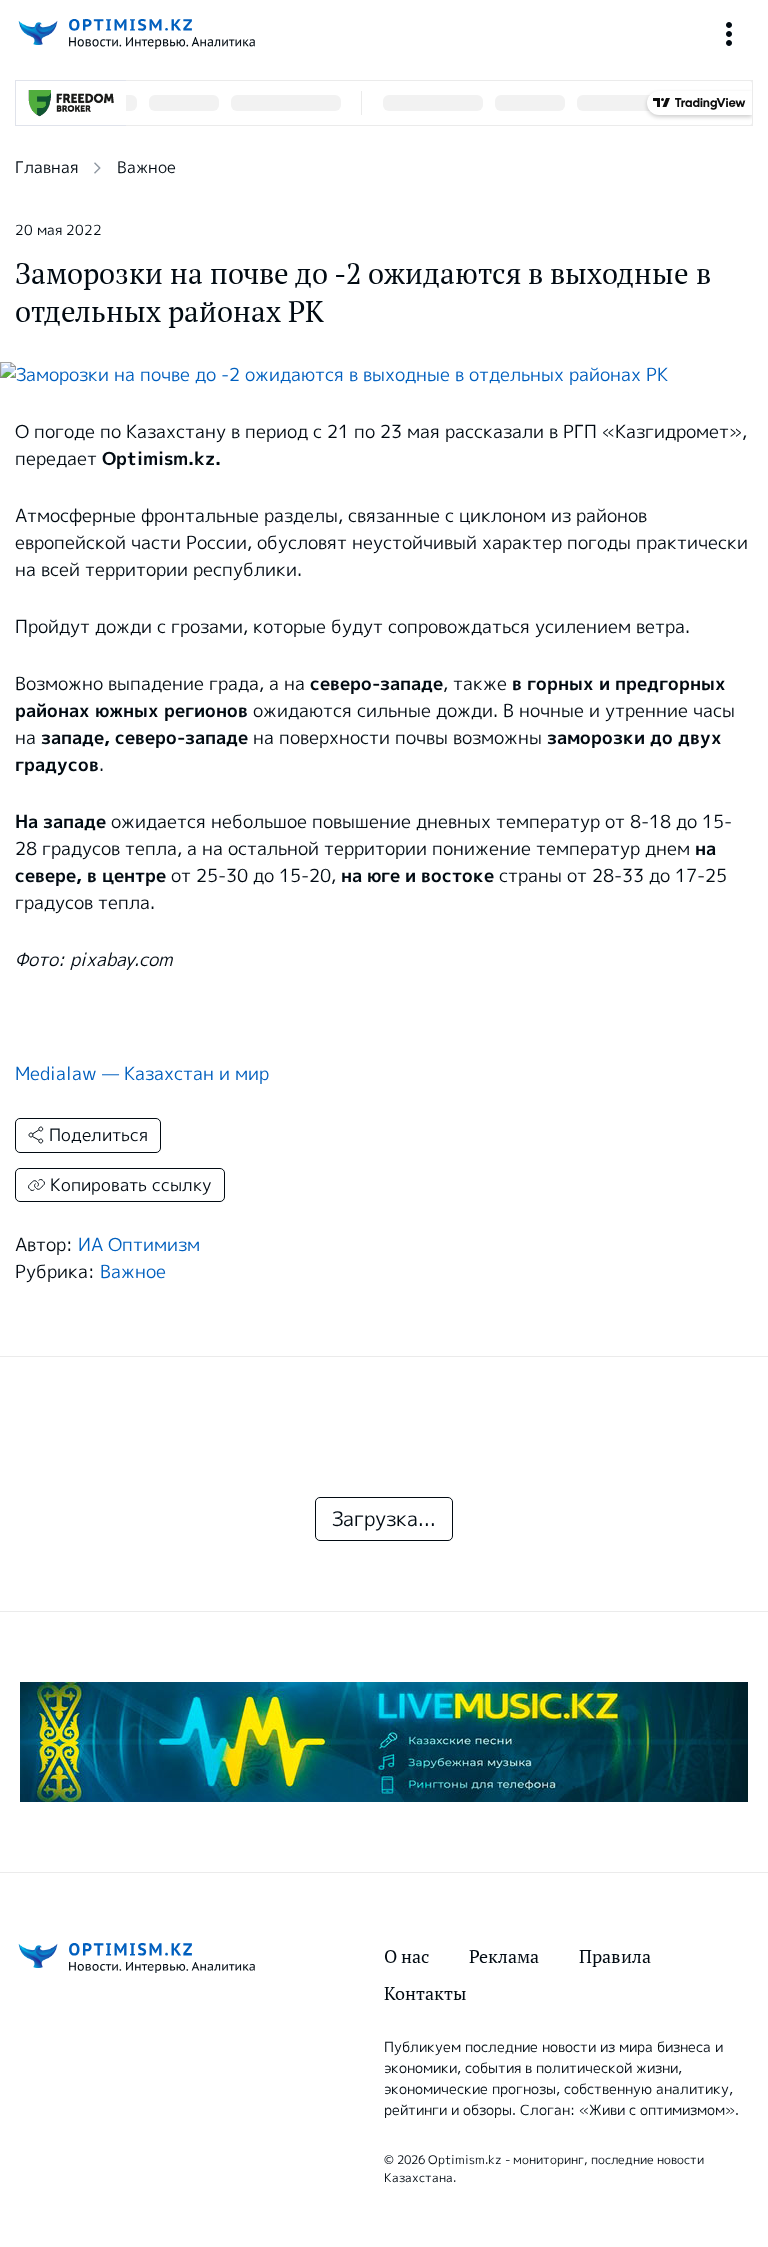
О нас (406, 1956)
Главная (46, 167)
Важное (146, 167)
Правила (615, 1956)
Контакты (425, 1993)
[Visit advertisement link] (384, 1742)
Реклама (504, 1956)
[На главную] (135, 33)
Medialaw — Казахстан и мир (142, 1074)
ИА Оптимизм (139, 1245)
